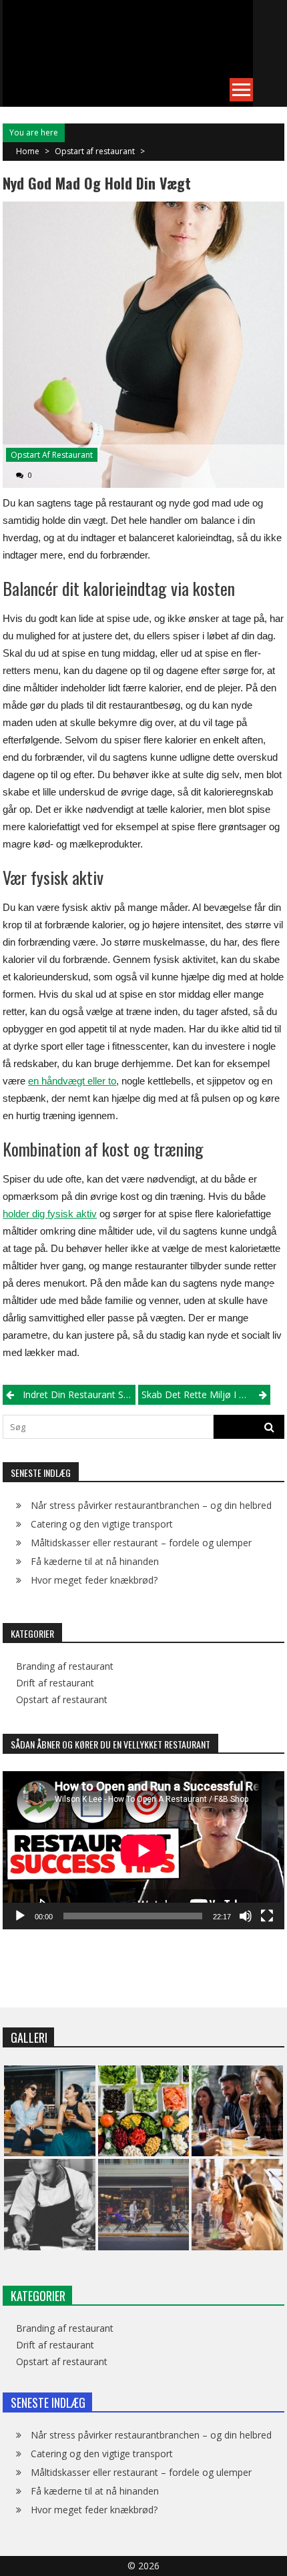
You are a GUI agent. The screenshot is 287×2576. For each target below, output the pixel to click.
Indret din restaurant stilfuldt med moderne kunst (79, 1394)
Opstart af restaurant (95, 151)
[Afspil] (20, 1916)
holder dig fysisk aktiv (50, 1214)
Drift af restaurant (55, 1683)
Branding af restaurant (65, 1666)
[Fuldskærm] (267, 1916)
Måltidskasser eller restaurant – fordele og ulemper (141, 1543)
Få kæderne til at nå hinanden (95, 1561)
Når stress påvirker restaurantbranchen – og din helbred (151, 1505)
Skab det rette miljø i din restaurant (206, 1394)
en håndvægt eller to (72, 1081)
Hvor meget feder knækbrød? (94, 1580)
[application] (143, 1850)
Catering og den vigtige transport (102, 1524)
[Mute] (246, 1916)
